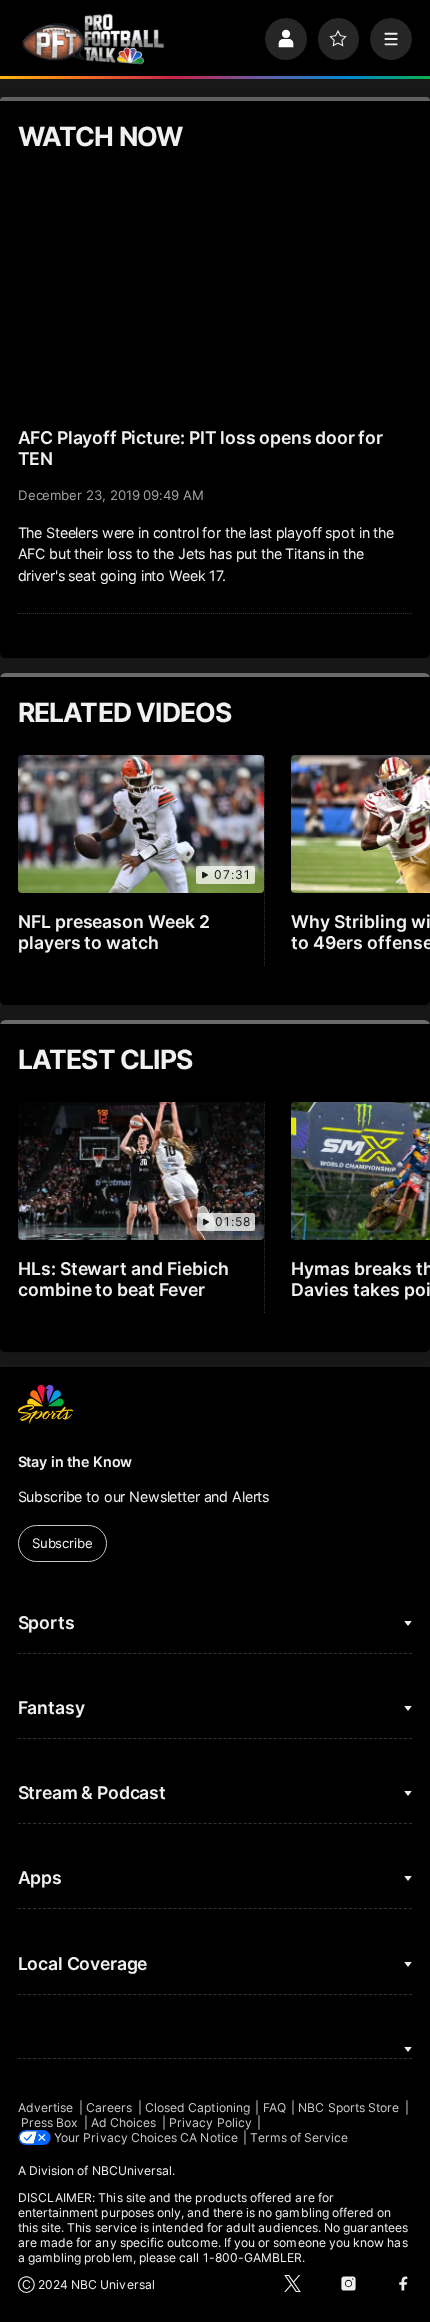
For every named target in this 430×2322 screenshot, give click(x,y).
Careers (109, 2107)
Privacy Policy (210, 2122)
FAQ (274, 2107)
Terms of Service (299, 2137)
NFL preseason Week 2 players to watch (114, 932)
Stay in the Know (75, 1461)
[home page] (93, 39)
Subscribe (62, 1543)
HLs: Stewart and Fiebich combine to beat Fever (124, 1279)
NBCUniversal (132, 2170)
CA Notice (209, 2137)
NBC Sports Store (348, 2107)
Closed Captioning (197, 2107)
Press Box (50, 2122)
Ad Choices (124, 2122)
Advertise (46, 2107)
